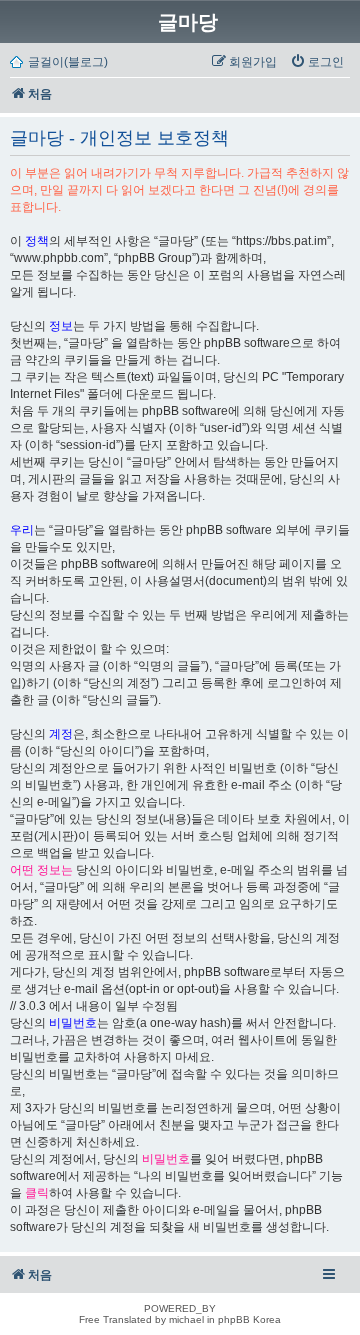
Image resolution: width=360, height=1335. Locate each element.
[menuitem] (317, 62)
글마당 (188, 22)
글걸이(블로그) (68, 62)
